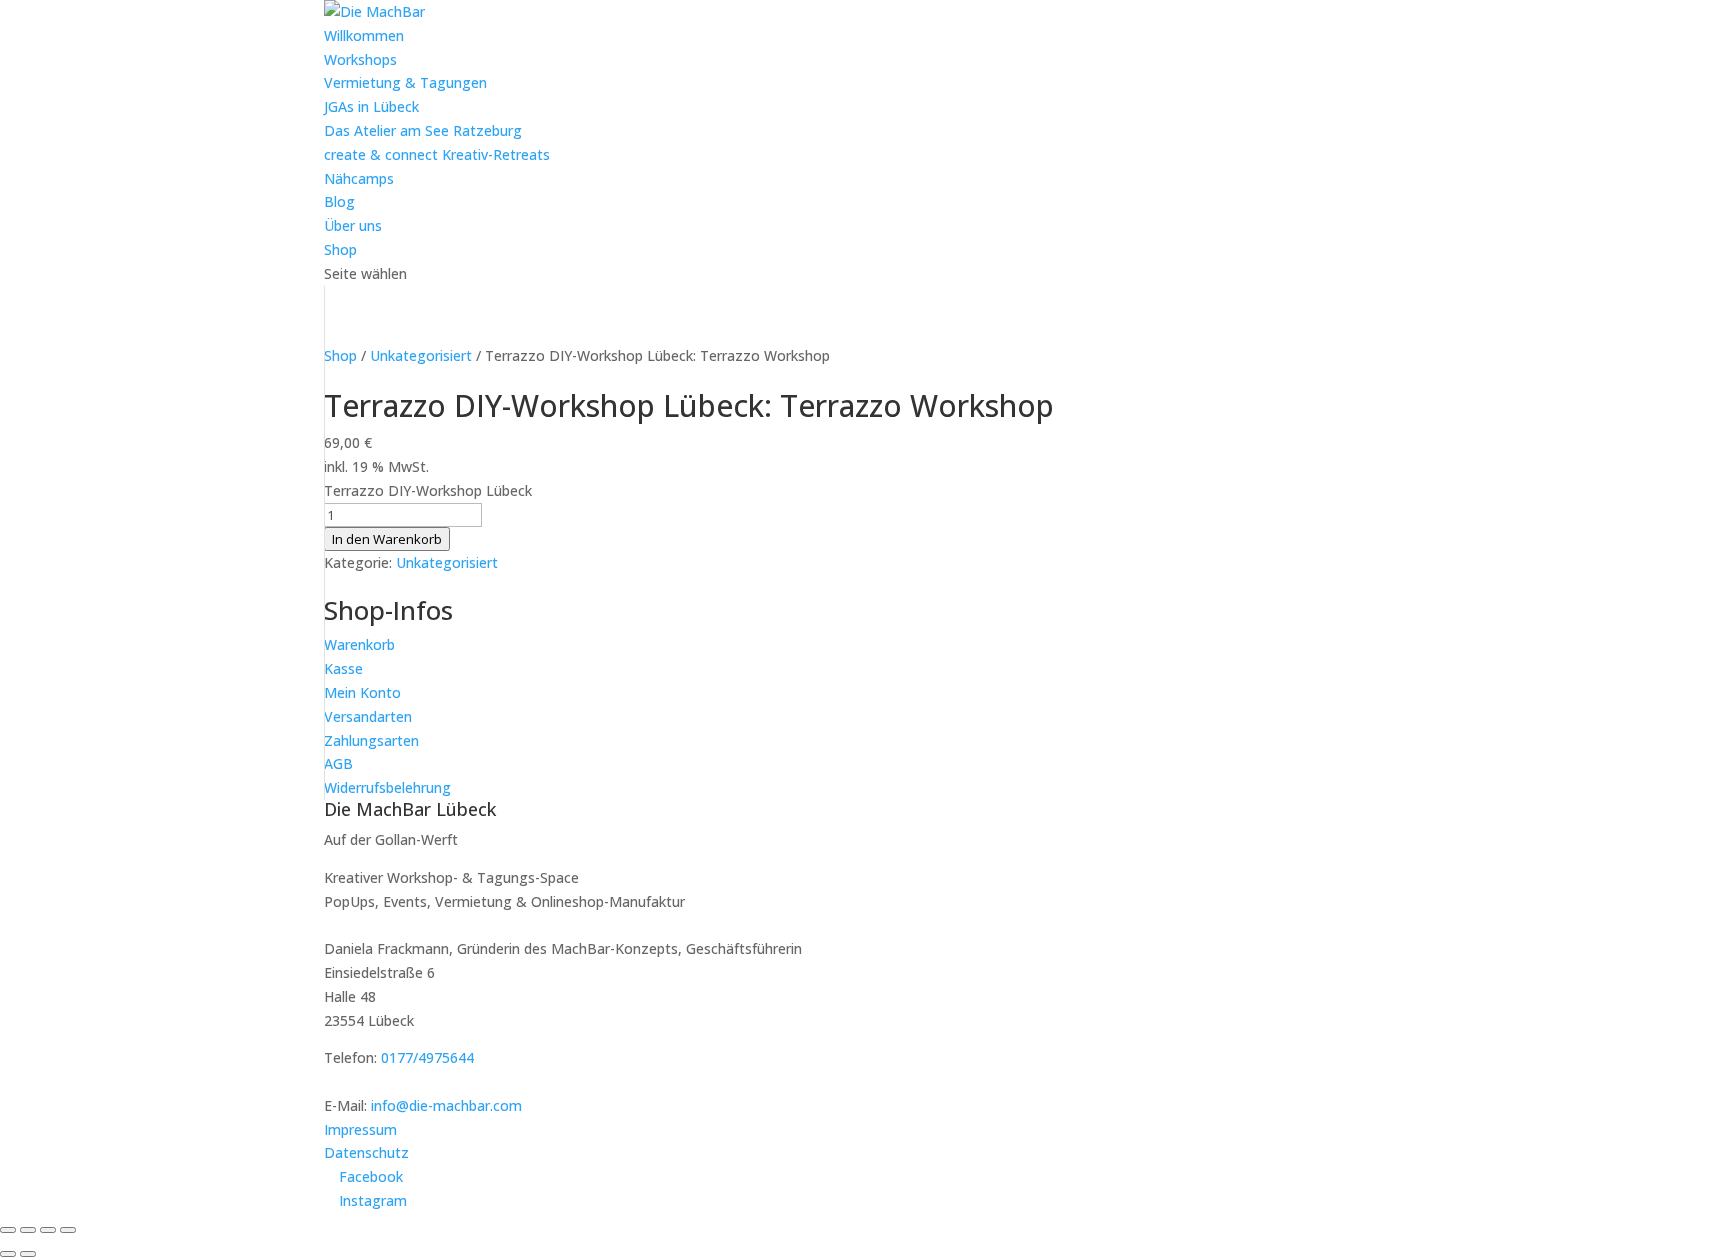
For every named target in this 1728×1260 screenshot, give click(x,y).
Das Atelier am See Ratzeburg (423, 130)
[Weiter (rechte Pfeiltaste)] (28, 1254)
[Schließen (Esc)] (68, 1230)
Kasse (343, 668)
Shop (340, 249)
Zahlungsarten (371, 740)
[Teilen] (48, 1230)
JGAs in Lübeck (371, 106)
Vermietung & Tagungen (405, 82)
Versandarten (368, 716)
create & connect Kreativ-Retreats (437, 154)
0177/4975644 (427, 1057)
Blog (339, 201)
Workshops (360, 59)
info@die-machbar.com (446, 1105)
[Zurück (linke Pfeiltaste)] (8, 1254)
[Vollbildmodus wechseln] (28, 1230)
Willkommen (364, 35)
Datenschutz (366, 1152)
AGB (338, 763)
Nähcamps (359, 178)
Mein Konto (362, 692)
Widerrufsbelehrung (387, 787)
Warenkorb (359, 644)
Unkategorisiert (421, 355)
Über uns (353, 225)
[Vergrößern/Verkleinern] (8, 1230)
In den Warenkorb (387, 539)
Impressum (360, 1129)
